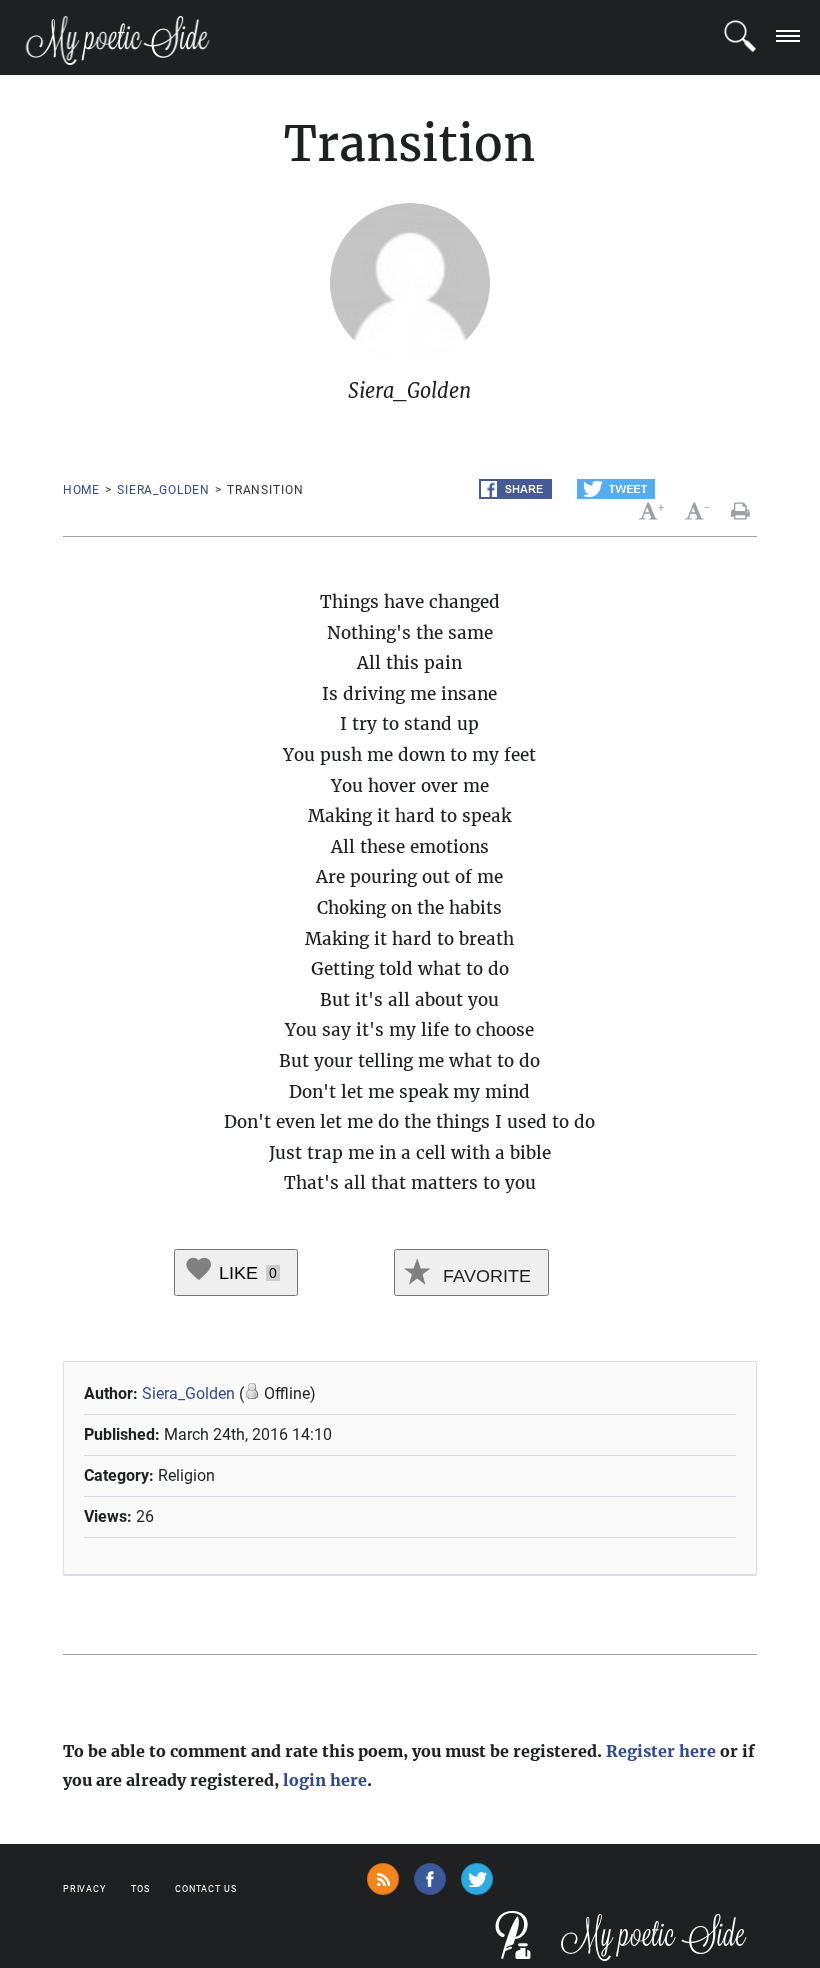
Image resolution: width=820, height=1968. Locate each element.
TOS (140, 1889)
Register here (661, 1751)
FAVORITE (484, 1276)
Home (81, 490)
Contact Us (206, 1889)
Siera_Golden (163, 490)
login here (325, 1780)
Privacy (84, 1889)
